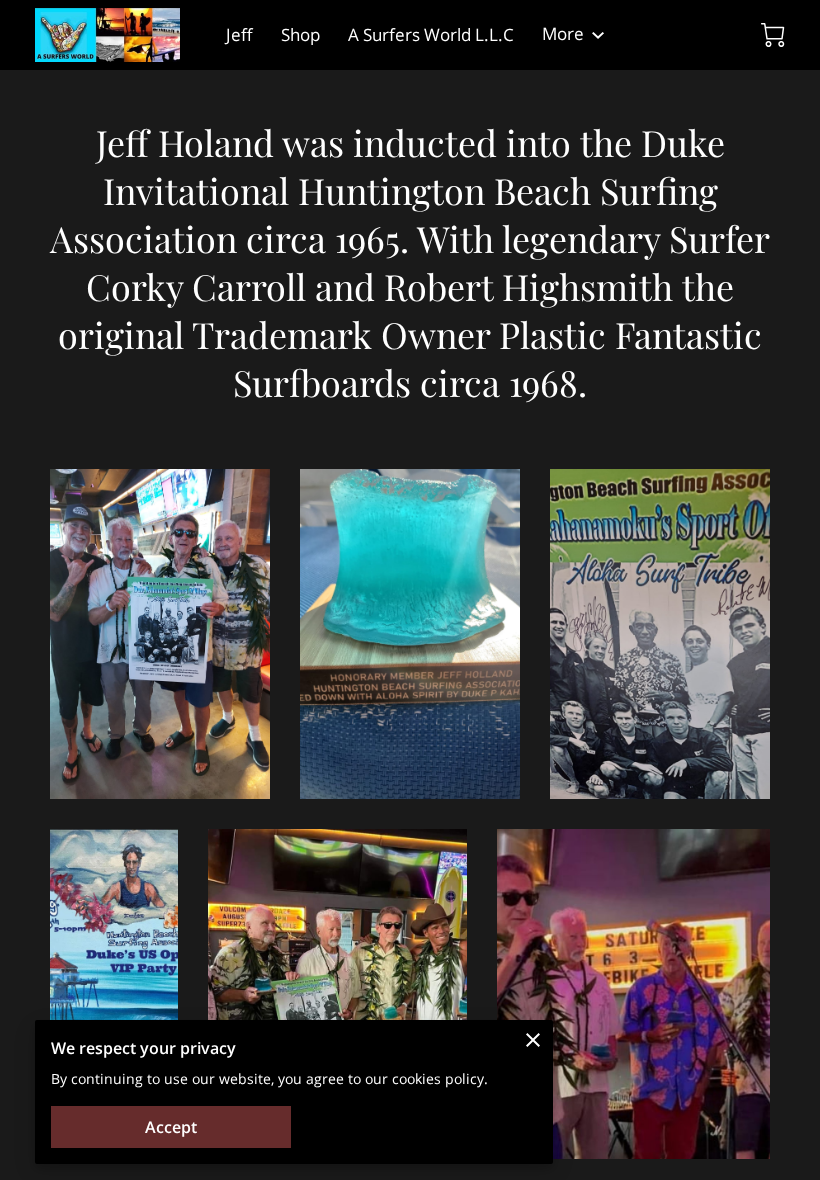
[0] (773, 35)
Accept (171, 1127)
